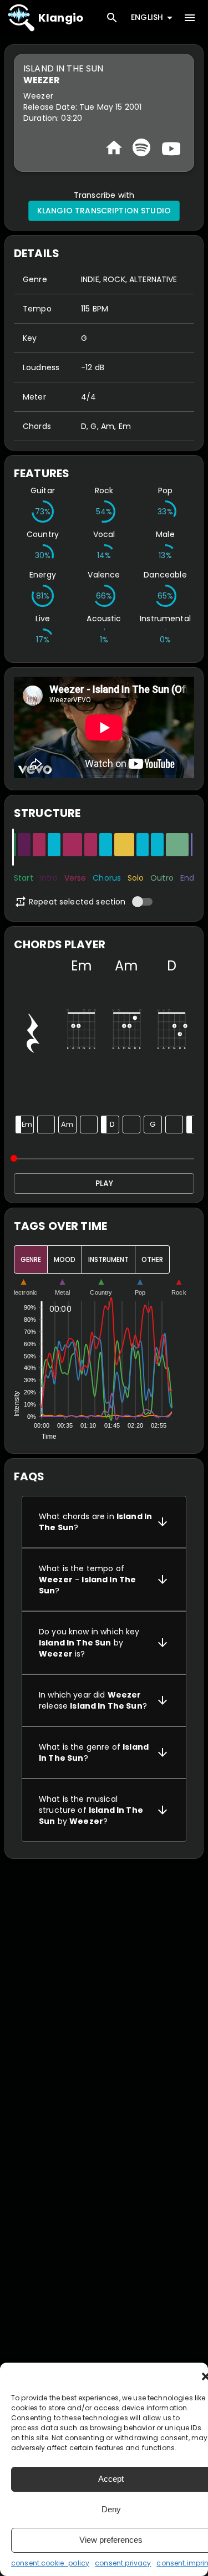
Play (104, 1183)
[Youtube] (170, 147)
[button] (104, 1522)
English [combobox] (147, 17)
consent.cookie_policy (50, 2563)
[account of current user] (190, 18)
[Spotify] (141, 147)
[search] (112, 18)
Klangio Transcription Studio (104, 211)
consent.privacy (123, 2563)
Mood (65, 1259)
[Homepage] (114, 148)
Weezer (42, 80)
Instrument (108, 1259)
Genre (31, 1259)
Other (152, 1259)
